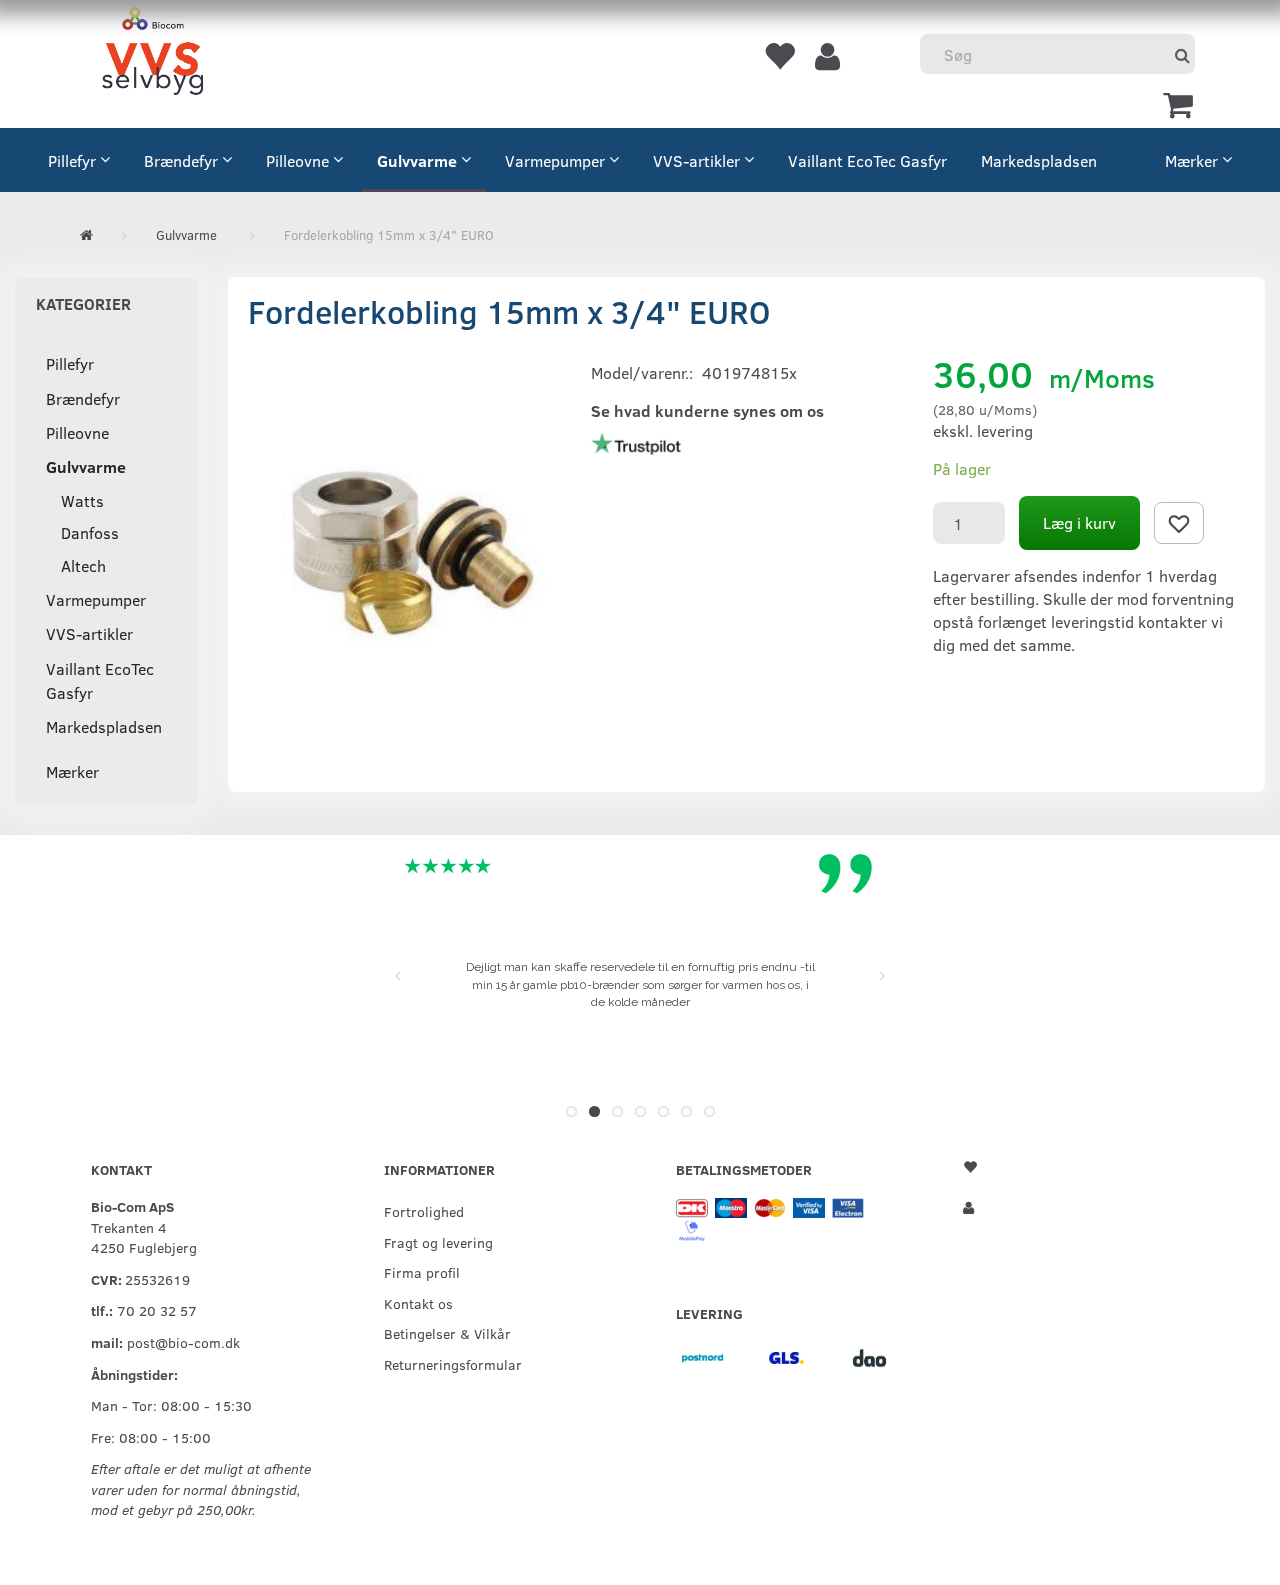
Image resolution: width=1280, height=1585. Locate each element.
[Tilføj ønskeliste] (1179, 523)
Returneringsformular (453, 1364)
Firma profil (422, 1272)
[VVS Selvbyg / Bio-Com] (152, 54)
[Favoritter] (779, 55)
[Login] (827, 55)
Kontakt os (418, 1303)
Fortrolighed (424, 1211)
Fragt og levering (438, 1242)
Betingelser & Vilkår (447, 1333)
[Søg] (1182, 54)
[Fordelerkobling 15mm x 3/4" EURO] (404, 547)
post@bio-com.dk (183, 1342)
